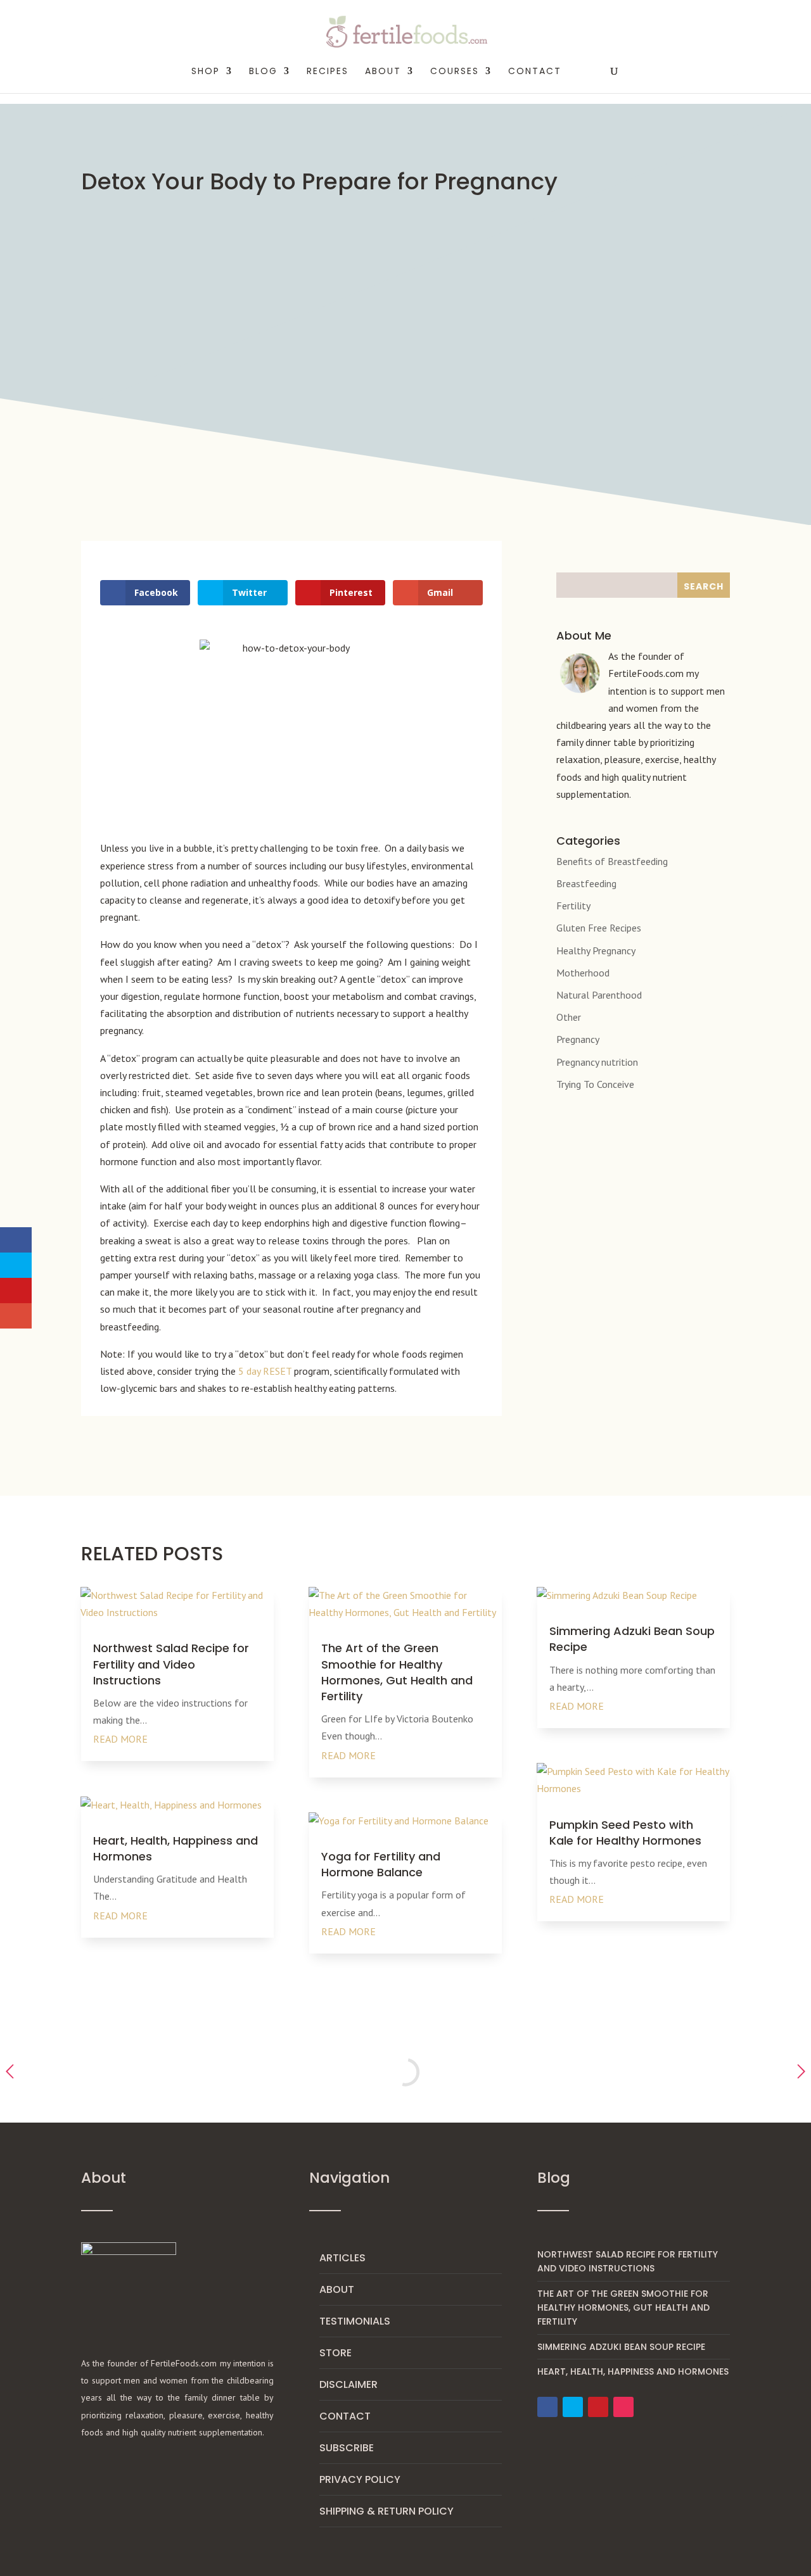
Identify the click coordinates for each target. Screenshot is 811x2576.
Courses (455, 72)
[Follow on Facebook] (547, 2407)
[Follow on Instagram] (623, 2407)
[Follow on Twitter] (573, 2407)
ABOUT (383, 72)
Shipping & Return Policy (386, 2511)
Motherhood (583, 973)
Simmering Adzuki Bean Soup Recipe (621, 2347)
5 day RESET (265, 1371)
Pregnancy (578, 1039)
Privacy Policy (360, 2479)
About (337, 2289)
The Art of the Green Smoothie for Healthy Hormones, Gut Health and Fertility (397, 1672)
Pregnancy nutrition (597, 1062)
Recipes (328, 72)
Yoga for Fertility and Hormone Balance (381, 1864)
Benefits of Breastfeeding (612, 861)
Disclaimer (348, 2384)
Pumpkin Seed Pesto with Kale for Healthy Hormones (625, 1833)
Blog (263, 72)
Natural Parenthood (599, 995)
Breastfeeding (586, 883)
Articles (342, 2258)
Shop (206, 72)
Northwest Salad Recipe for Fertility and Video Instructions (171, 1664)
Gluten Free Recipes (599, 928)
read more (120, 1739)
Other (569, 1017)
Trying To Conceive (595, 1084)
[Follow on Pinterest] (598, 2407)
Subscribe (347, 2448)
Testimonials (355, 2321)
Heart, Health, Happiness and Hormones (633, 2371)
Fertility (573, 906)
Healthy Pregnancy (596, 950)
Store (335, 2353)
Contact (535, 72)
